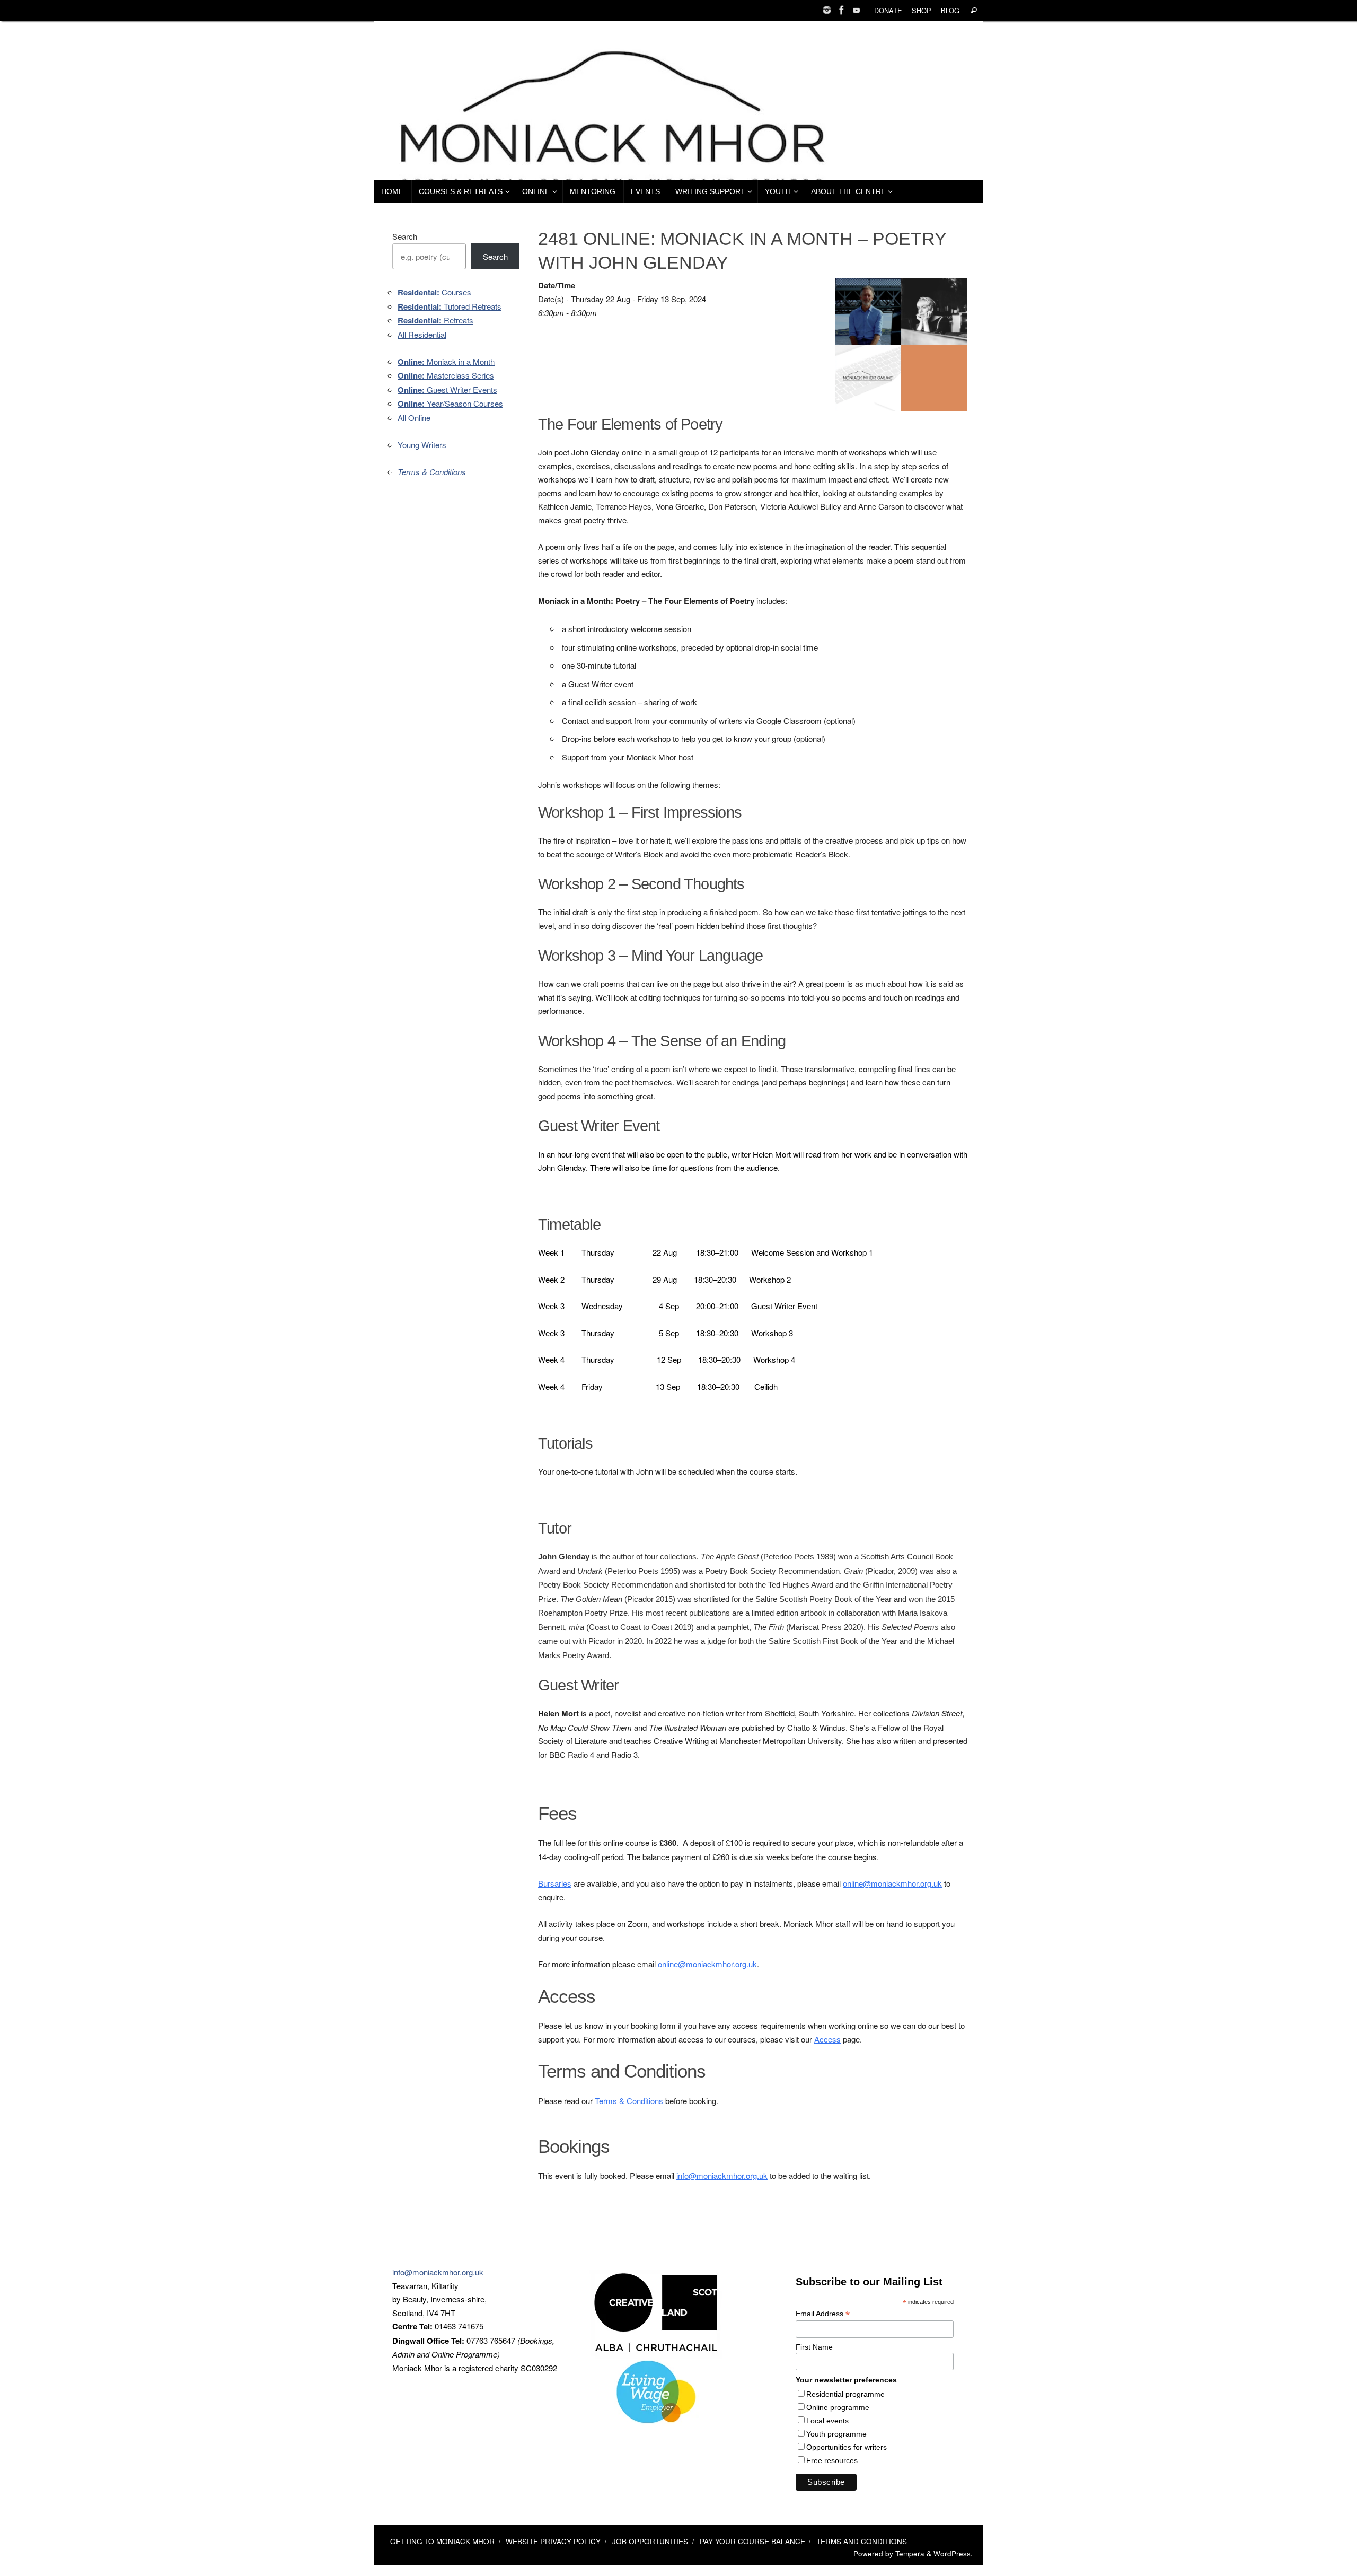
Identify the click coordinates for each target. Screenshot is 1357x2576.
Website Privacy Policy (553, 2541)
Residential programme (845, 2394)
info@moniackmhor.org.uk (722, 2175)
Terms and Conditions (862, 2541)
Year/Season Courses (450, 403)
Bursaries (555, 1883)
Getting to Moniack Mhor (442, 2541)
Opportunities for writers (847, 2447)
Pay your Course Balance (752, 2541)
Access (827, 2039)
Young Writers (422, 445)
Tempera (910, 2553)
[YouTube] (857, 10)
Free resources (832, 2460)
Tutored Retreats (450, 306)
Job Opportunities (650, 2541)
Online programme (838, 2407)
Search (405, 236)
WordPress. (953, 2553)
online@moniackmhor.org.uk (892, 1883)
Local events (827, 2421)
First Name (814, 2347)
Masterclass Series (446, 375)
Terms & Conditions (629, 2101)
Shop (922, 10)
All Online (414, 418)
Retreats (435, 320)
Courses (434, 292)
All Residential (422, 334)
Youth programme (836, 2434)
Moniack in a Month (446, 361)
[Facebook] (842, 10)
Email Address (823, 2314)
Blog (950, 10)
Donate (888, 10)
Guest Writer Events (447, 389)
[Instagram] (827, 10)
